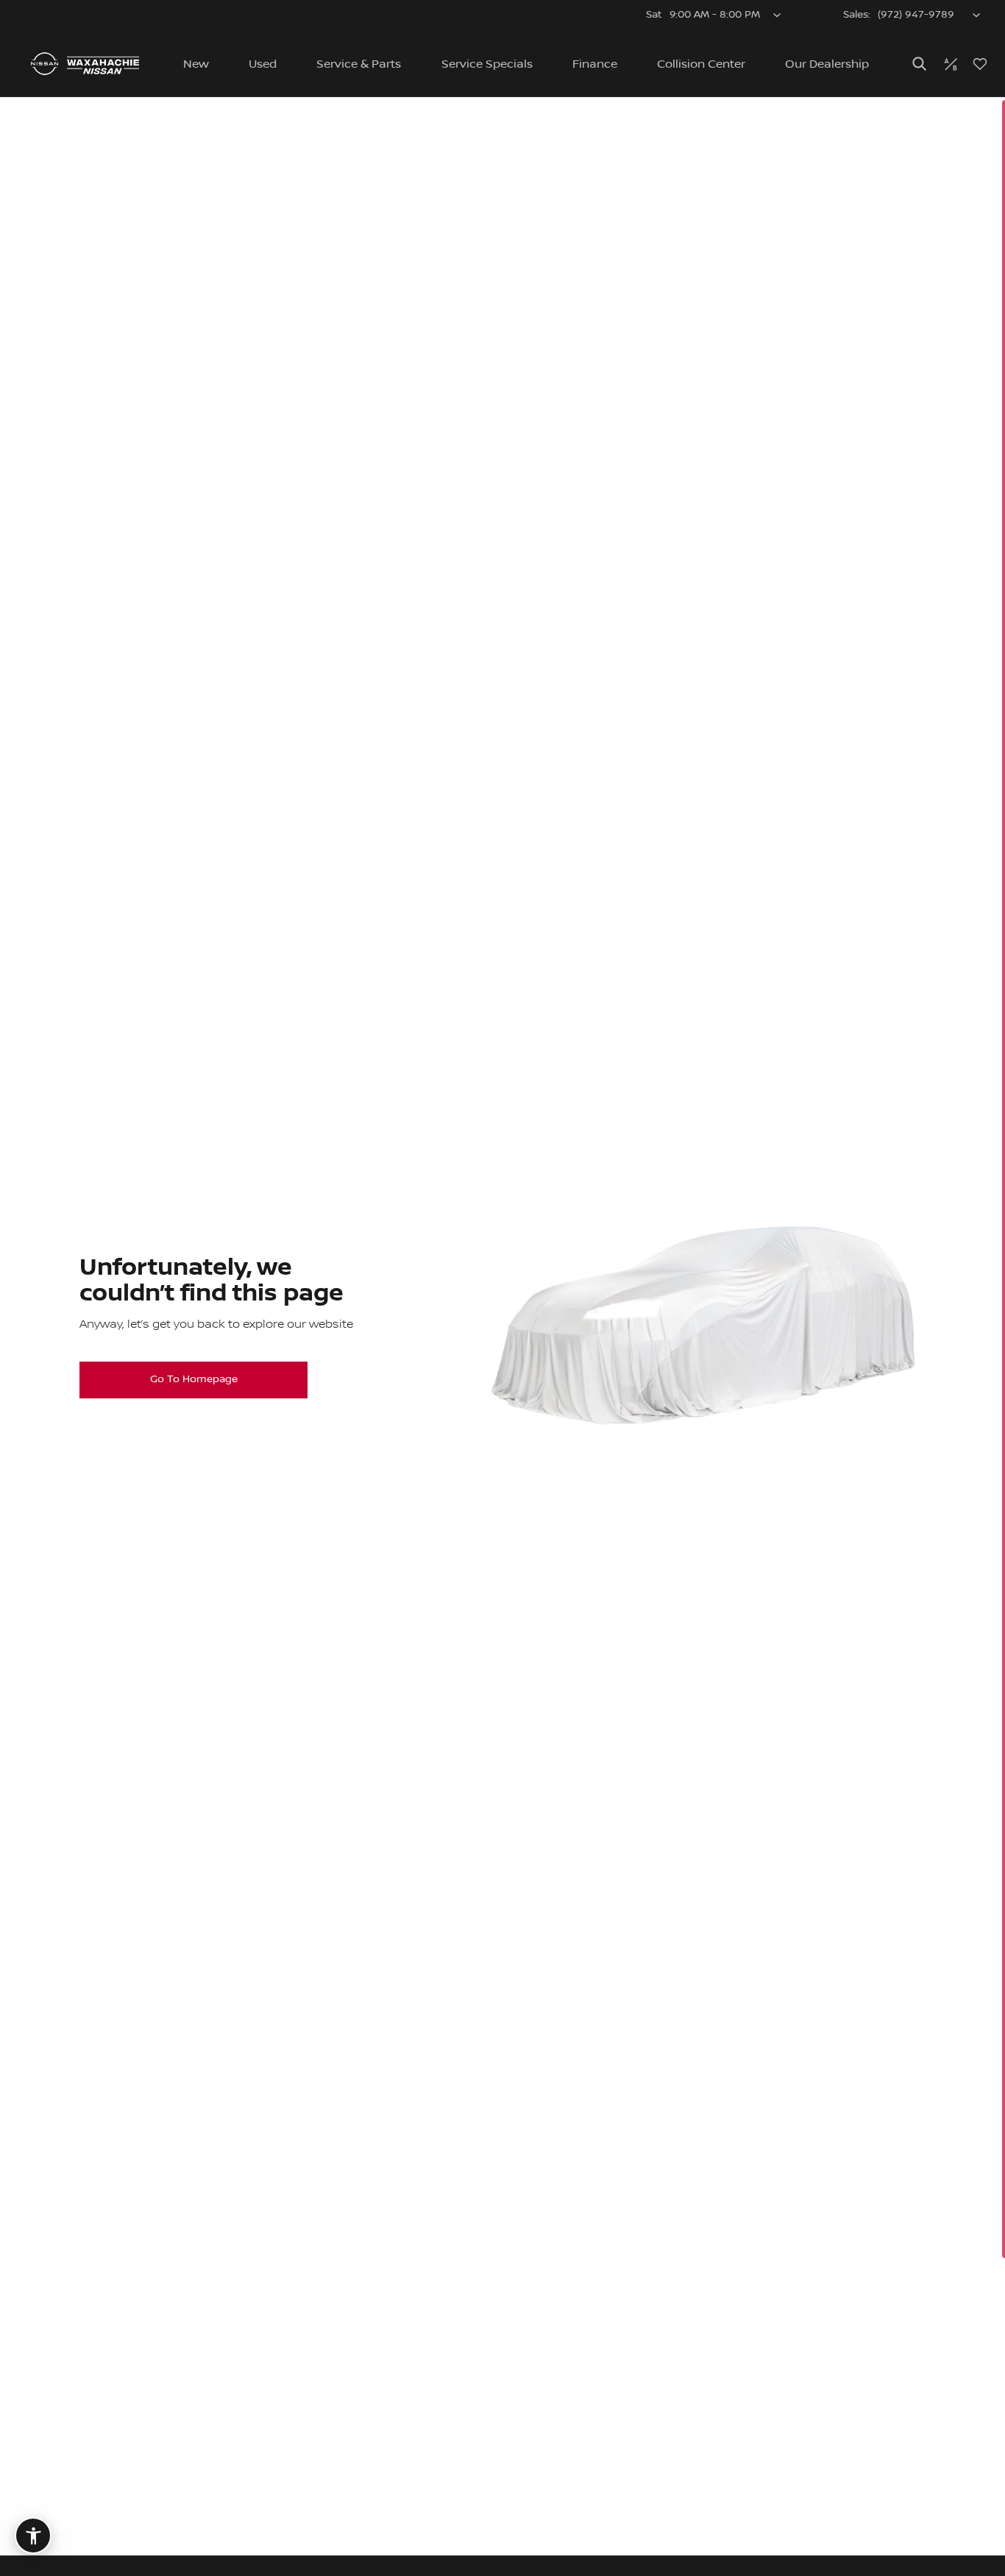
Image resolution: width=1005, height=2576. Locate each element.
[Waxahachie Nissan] (85, 64)
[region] (502, 1337)
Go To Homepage (194, 1379)
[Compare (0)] (951, 64)
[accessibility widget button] (33, 2536)
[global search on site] (920, 64)
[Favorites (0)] (980, 64)
